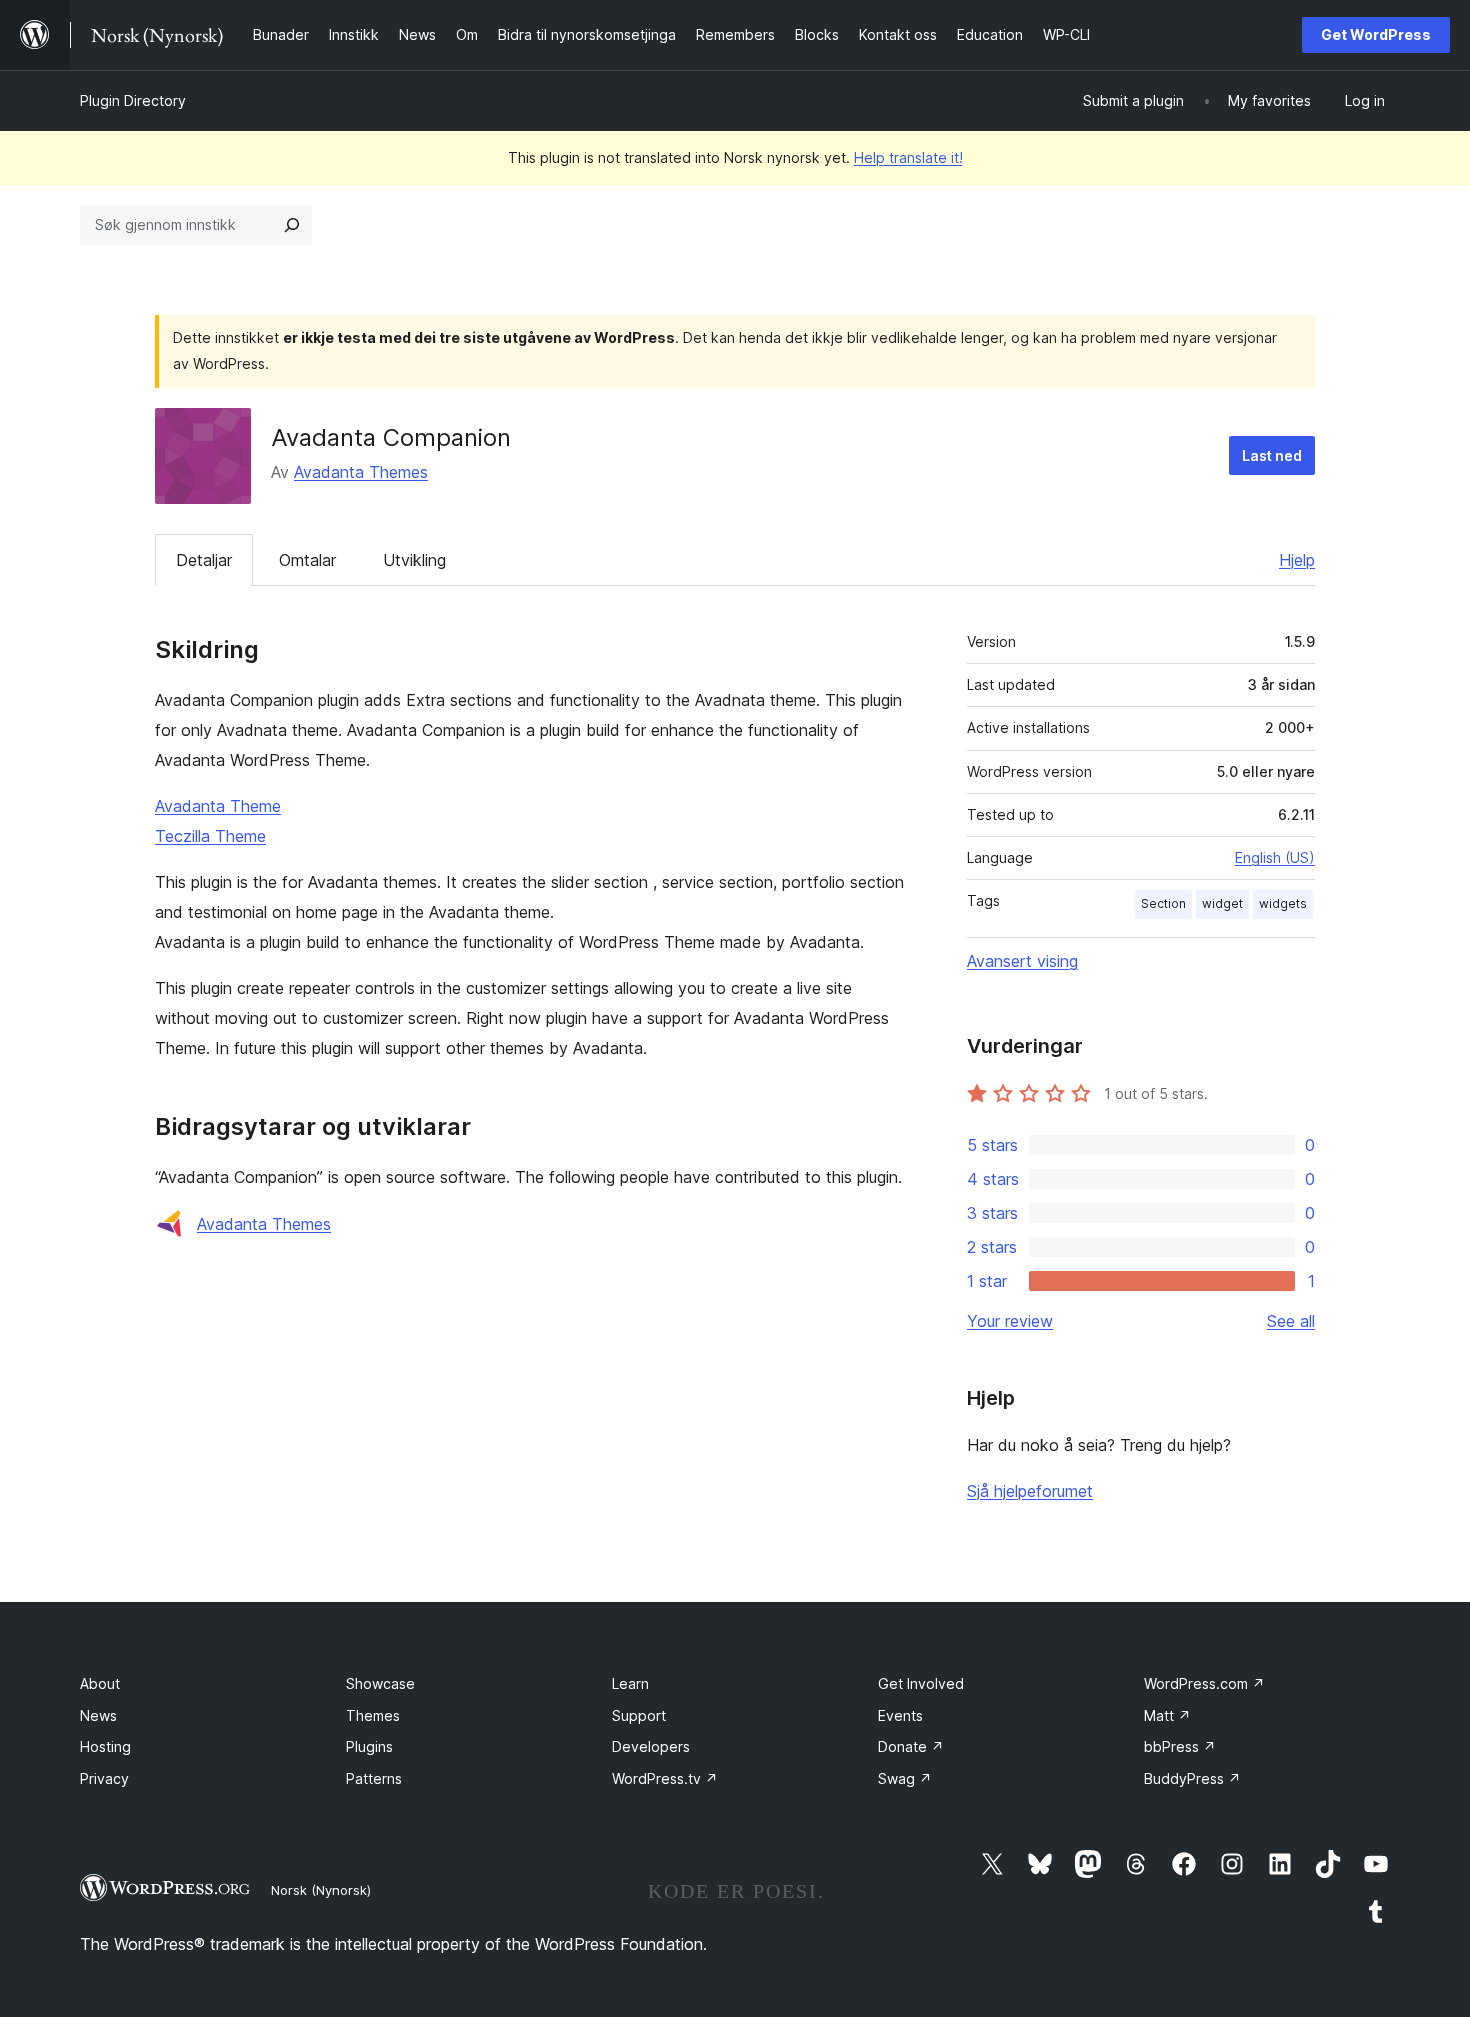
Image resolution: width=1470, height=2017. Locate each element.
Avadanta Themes (361, 472)
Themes (373, 1715)
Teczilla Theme (210, 836)
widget (1222, 903)
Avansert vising (1022, 961)
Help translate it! (908, 157)
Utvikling (414, 560)
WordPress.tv (665, 1778)
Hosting (105, 1746)
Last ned (1272, 455)
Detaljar (204, 560)
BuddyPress (1192, 1778)
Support (639, 1715)
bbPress (1180, 1746)
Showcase (380, 1683)
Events (900, 1715)
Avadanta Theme (218, 806)
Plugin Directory (133, 100)
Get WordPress (1376, 34)
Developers (651, 1746)
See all (1291, 1321)
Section (1163, 903)
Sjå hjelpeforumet (1030, 1491)
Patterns (374, 1778)
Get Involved (921, 1683)
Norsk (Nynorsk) (321, 1890)
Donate (911, 1746)
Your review (1010, 1321)
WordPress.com (1204, 1683)
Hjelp (1297, 560)
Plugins (369, 1746)
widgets (1283, 903)
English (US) (1275, 857)
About (100, 1683)
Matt (1167, 1715)
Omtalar (307, 560)
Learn (630, 1683)
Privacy (104, 1778)
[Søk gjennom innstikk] (292, 225)
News (98, 1715)
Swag (905, 1778)
